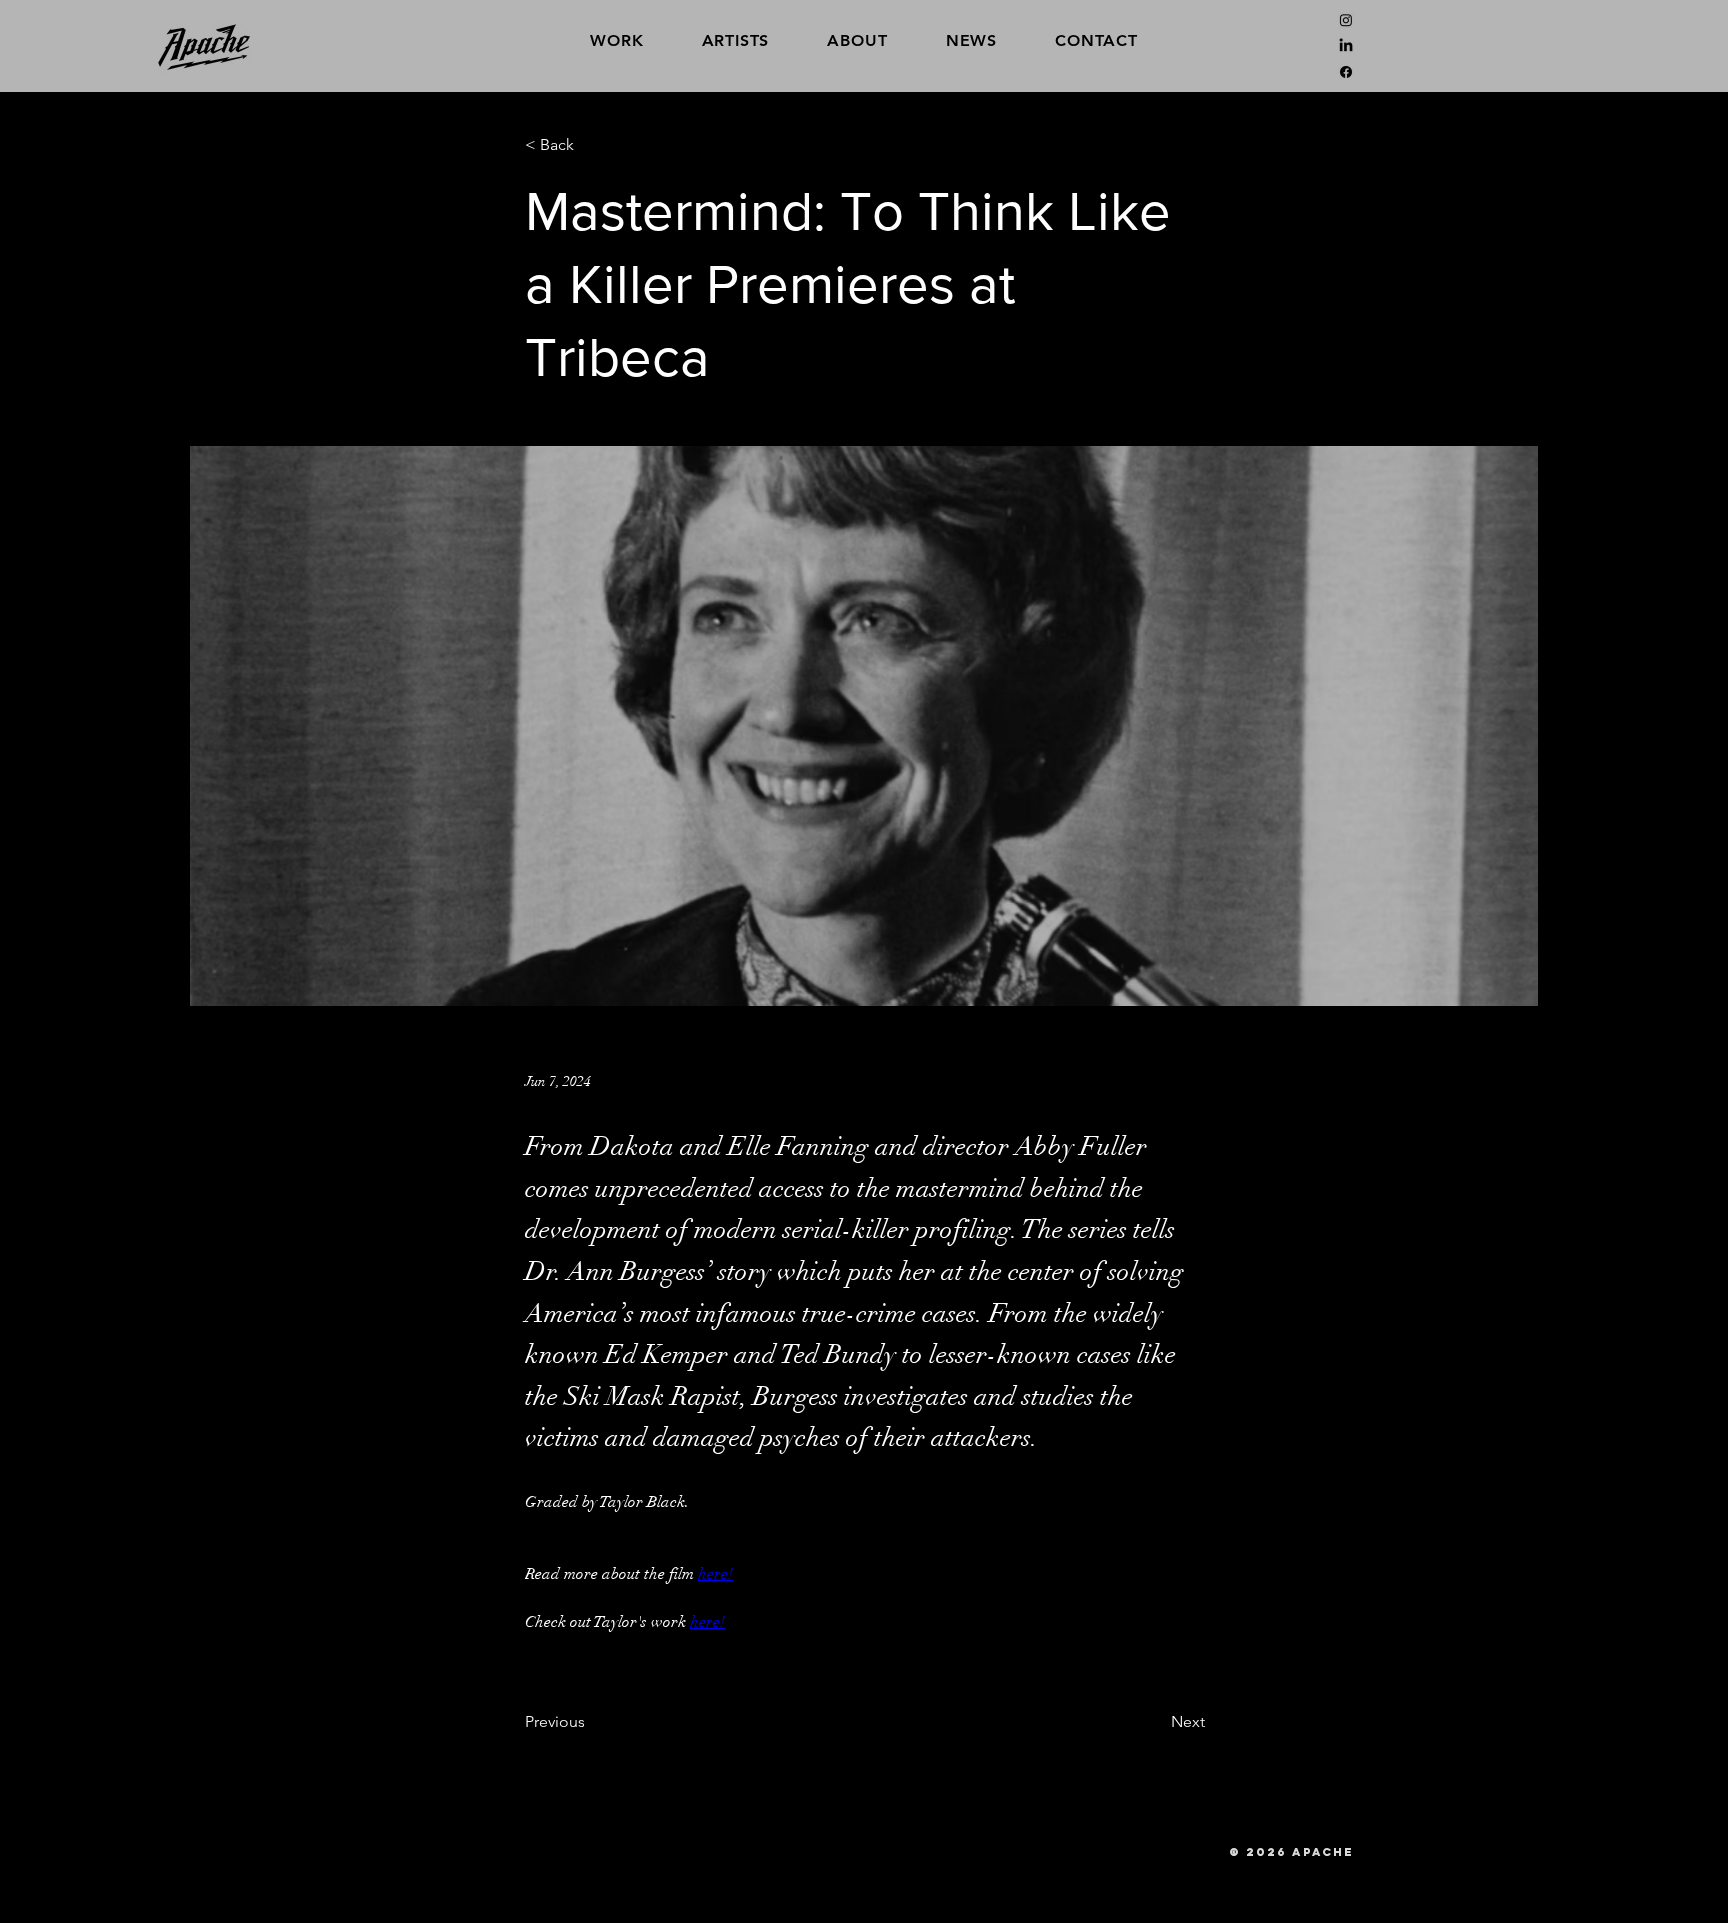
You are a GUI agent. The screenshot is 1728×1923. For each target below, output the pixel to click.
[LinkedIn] (1346, 46)
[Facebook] (1346, 72)
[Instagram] (1346, 20)
